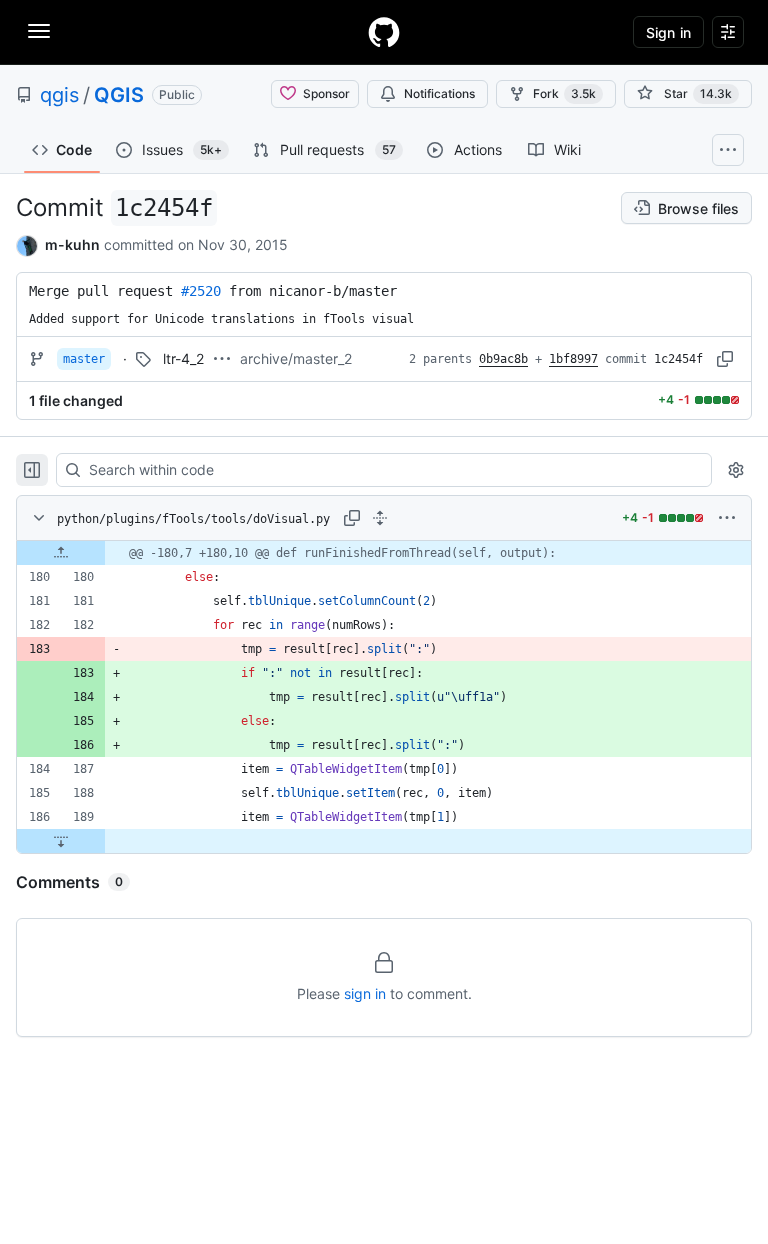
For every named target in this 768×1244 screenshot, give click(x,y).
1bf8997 (573, 359)
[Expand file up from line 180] (61, 553)
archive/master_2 (296, 358)
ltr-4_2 (183, 358)
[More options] (727, 518)
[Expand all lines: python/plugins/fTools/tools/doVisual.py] (380, 518)
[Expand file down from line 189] (61, 841)
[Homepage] (384, 32)
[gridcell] (384, 553)
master (84, 359)
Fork (564, 93)
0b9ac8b (503, 359)
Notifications (439, 93)
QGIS (119, 95)
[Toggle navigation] (39, 31)
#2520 (201, 291)
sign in (365, 993)
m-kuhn (72, 244)
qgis (59, 95)
